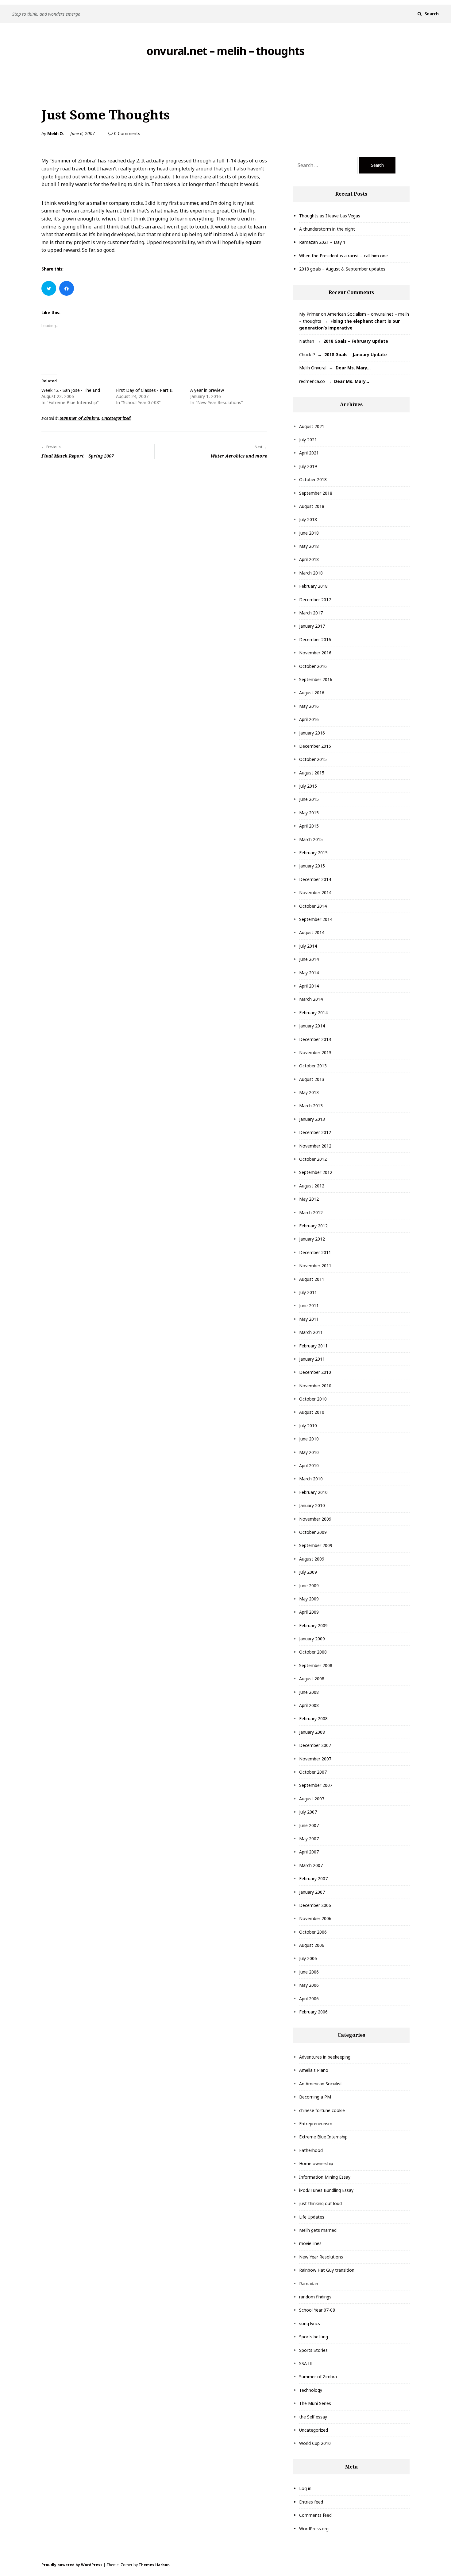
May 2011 (309, 1319)
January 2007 (312, 1892)
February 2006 (313, 2012)
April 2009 (309, 1612)
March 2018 (311, 573)
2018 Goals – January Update (356, 355)
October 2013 (313, 1066)
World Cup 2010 (315, 2443)
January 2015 (312, 866)
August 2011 (312, 1279)
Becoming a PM (315, 2097)
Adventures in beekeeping (325, 2057)
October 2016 (313, 666)
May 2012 (309, 1199)
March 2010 (311, 1479)
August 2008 (312, 1679)
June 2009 (309, 1586)
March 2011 (311, 1332)
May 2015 (309, 813)
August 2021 (312, 426)
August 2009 (312, 1559)
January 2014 (312, 1026)
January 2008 (312, 1732)
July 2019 (308, 466)
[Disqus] (154, 548)
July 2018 (308, 519)
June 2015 (309, 799)
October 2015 (313, 759)
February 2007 (313, 1878)
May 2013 (309, 1092)
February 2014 (313, 1013)
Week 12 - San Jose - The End (71, 390)
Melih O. (55, 133)
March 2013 (311, 1106)
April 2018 (309, 559)
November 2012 (315, 1146)
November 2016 (315, 653)
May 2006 (309, 1985)
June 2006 (309, 1972)
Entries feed (311, 2502)
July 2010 (308, 1426)
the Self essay (313, 2417)
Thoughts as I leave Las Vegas (330, 216)
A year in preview (207, 390)
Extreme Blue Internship (323, 2137)
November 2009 (315, 1519)
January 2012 (312, 1239)
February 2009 (313, 1625)
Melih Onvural (313, 368)
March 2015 (311, 839)
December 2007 (315, 1745)
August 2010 (312, 1412)
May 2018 (309, 546)
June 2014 (309, 959)
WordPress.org (314, 2529)
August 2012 (312, 1186)
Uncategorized (116, 418)
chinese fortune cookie (322, 2110)
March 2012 (311, 1212)
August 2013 (312, 1079)
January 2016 (312, 733)
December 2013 (315, 1039)
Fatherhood (311, 2150)
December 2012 (315, 1132)
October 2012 (313, 1159)
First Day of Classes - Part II (144, 390)
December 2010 (315, 1372)
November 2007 (315, 1759)
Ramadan (309, 2284)
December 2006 (315, 1905)
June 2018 (309, 533)
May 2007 (309, 1839)
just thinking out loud (320, 2203)
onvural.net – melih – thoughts (225, 51)
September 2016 (316, 679)
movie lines (310, 2243)
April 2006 (309, 1999)
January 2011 (312, 1359)
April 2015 (309, 826)
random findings (315, 2297)
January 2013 (312, 1119)
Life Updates (312, 2217)
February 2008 (313, 1719)
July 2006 (308, 1958)
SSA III (306, 2363)
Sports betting (314, 2337)
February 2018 (313, 586)
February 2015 (313, 853)
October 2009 (313, 1532)
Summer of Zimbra (79, 418)
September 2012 (316, 1172)
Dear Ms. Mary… (353, 368)
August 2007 (312, 1799)
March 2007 (311, 1865)
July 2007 (308, 1812)
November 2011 (315, 1266)
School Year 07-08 (317, 2310)
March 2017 (311, 613)
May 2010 (309, 1452)
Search (432, 14)
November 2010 (315, 1386)
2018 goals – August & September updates (342, 269)
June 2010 (309, 1439)
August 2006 (312, 1945)
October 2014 (313, 906)
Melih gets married (318, 2230)
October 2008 (313, 1652)
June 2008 (309, 1692)
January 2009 (312, 1639)
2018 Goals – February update (356, 341)
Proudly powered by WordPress (72, 2565)
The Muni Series (315, 2403)
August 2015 (312, 773)
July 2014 (308, 946)
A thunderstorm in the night (327, 229)
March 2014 (311, 999)
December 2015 (315, 746)
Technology (311, 2390)
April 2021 (309, 453)
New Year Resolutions (321, 2257)
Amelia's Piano (314, 2070)
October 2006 (313, 1932)
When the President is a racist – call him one (343, 256)
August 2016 (312, 693)
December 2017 (315, 600)
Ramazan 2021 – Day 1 (322, 242)
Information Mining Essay (325, 2177)
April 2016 (309, 719)
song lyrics (310, 2323)
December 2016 (315, 639)
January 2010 (312, 1505)
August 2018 (312, 506)
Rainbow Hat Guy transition (327, 2270)
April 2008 (309, 1705)
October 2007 (313, 1772)
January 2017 (312, 626)
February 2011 (313, 1346)
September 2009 (316, 1545)
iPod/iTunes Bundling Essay (326, 2190)
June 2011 (309, 1306)
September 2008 (316, 1665)
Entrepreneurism (316, 2124)
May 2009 (309, 1599)
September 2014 (316, 919)
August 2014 (312, 932)
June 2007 (309, 1825)
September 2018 (316, 493)
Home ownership (316, 2163)
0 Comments (127, 133)
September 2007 (316, 1785)
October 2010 (313, 1399)
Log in (305, 2488)
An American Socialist (321, 2084)
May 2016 (309, 706)
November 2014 (315, 892)
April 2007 (309, 1852)
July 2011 (308, 1292)
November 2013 (315, 1052)
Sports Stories (313, 2350)
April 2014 (309, 986)
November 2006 (315, 1918)
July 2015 (308, 786)
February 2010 (313, 1492)
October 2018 (313, 479)
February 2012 (313, 1226)
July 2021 (308, 440)
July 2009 (308, 1572)
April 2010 (309, 1465)
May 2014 (309, 973)
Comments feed (315, 2515)
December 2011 (315, 1252)
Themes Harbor (154, 2565)
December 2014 (315, 879)
